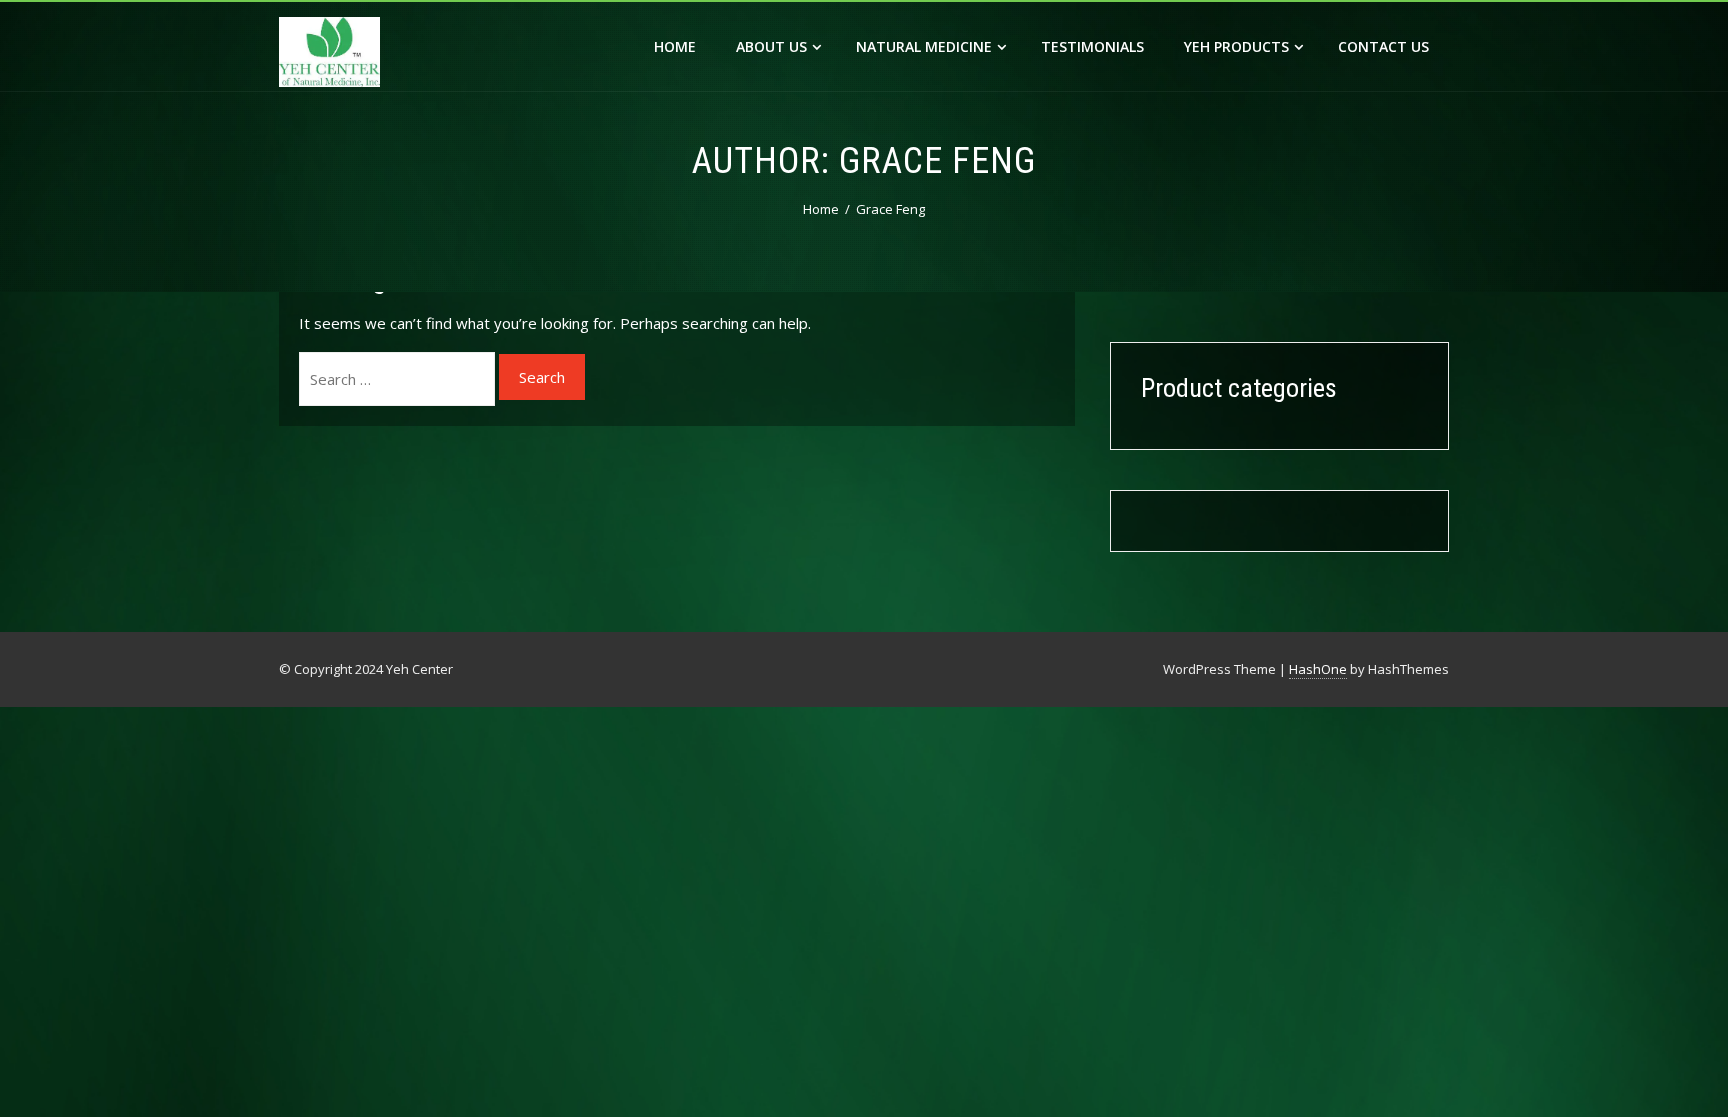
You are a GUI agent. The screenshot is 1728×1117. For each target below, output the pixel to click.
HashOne (1318, 669)
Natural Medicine (924, 46)
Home (675, 46)
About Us (771, 46)
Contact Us (1383, 46)
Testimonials (1092, 46)
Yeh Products (1236, 46)
